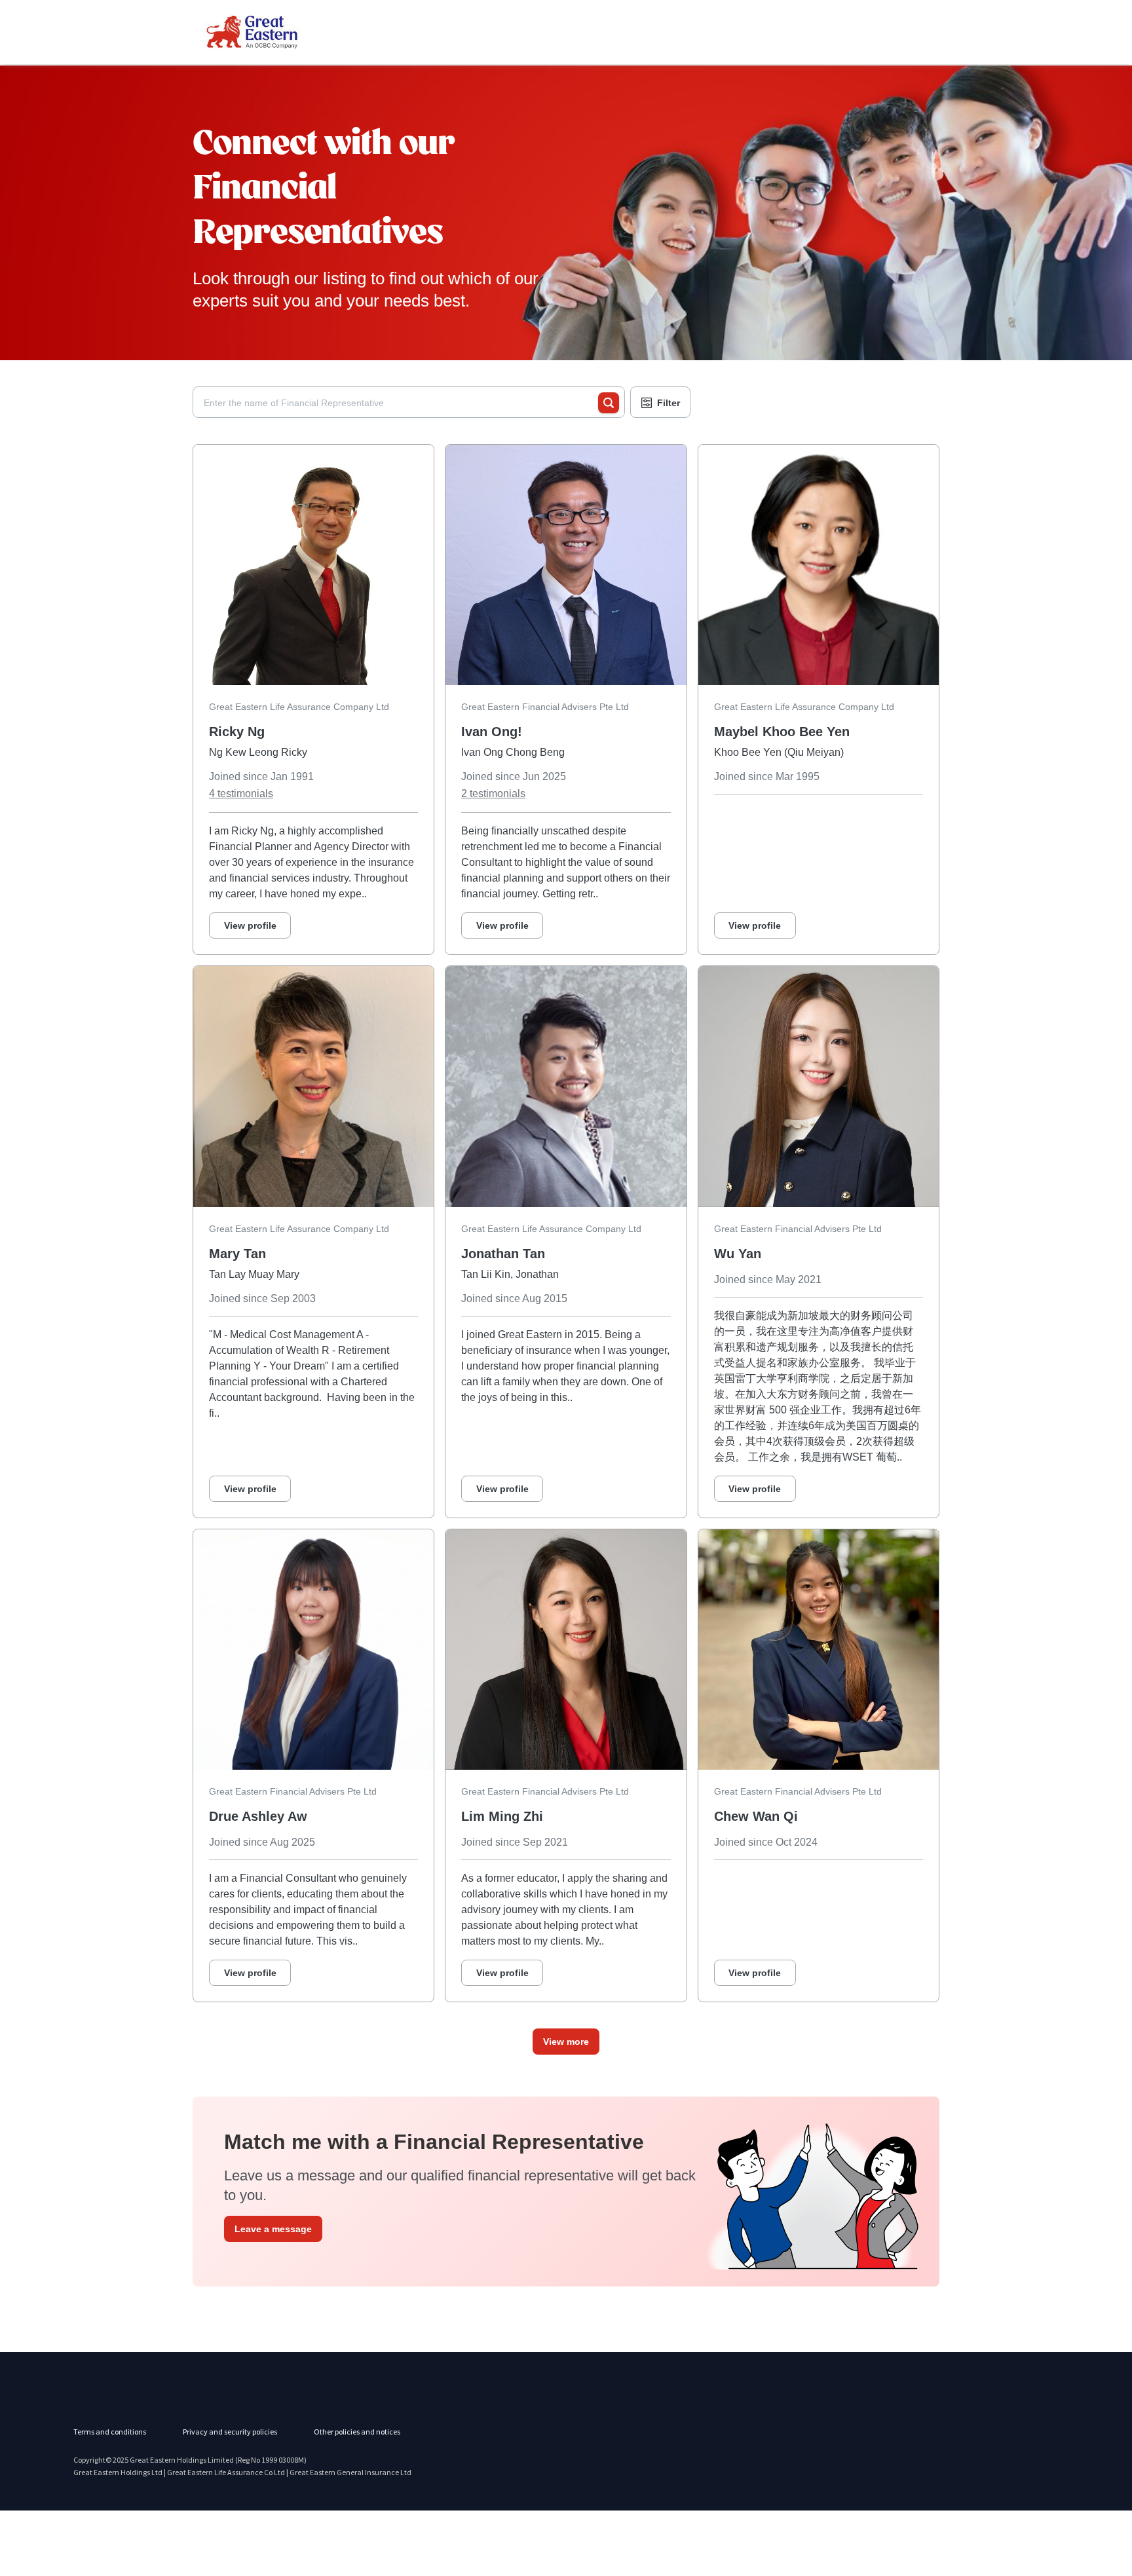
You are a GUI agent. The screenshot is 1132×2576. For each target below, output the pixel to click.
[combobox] (401, 403)
